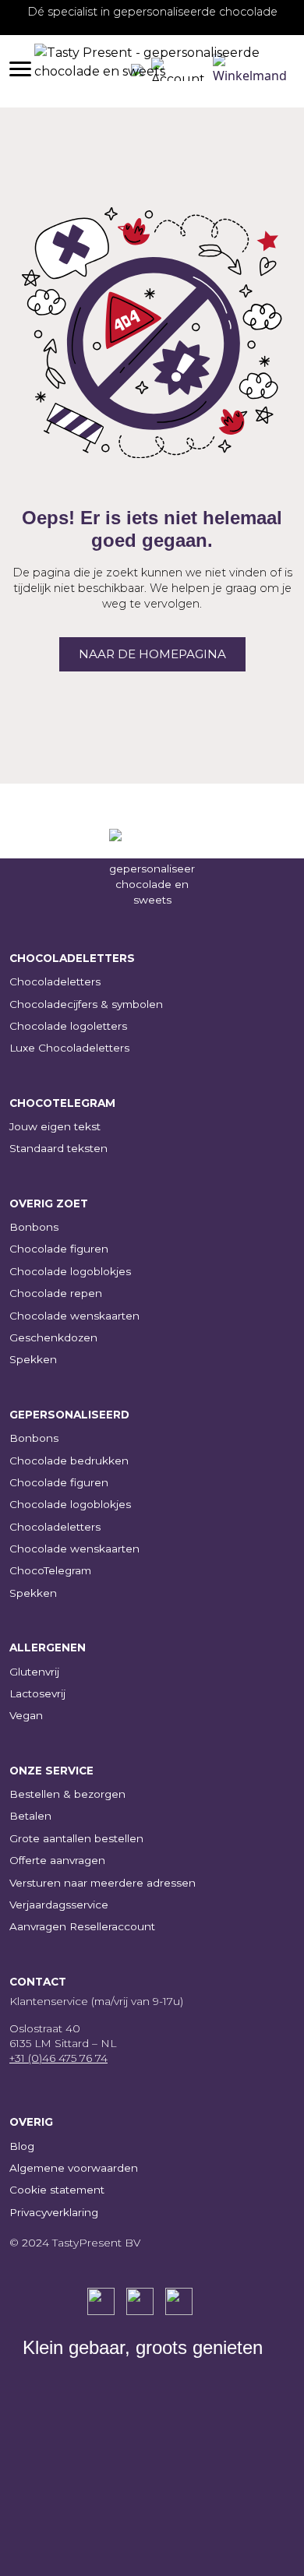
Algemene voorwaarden (74, 2168)
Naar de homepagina (152, 654)
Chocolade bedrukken (69, 1461)
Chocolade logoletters (68, 1026)
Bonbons (34, 1227)
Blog (22, 2146)
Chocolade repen (56, 1293)
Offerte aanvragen (57, 1860)
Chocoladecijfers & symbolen (86, 1004)
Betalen (30, 1816)
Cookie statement (57, 2190)
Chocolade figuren (59, 1249)
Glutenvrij (34, 1672)
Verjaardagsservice (59, 1905)
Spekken (33, 1359)
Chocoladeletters (55, 981)
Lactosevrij (37, 1693)
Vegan (26, 1715)
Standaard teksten (58, 1148)
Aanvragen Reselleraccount (82, 1926)
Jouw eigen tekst (55, 1126)
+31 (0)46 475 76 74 (58, 2058)
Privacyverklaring (54, 2212)
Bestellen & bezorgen (67, 1794)
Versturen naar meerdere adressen (103, 1883)
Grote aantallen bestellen (76, 1838)
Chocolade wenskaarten (74, 1316)
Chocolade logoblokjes (70, 1271)
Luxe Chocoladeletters (69, 1048)
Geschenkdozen (53, 1337)
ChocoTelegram (50, 1570)
